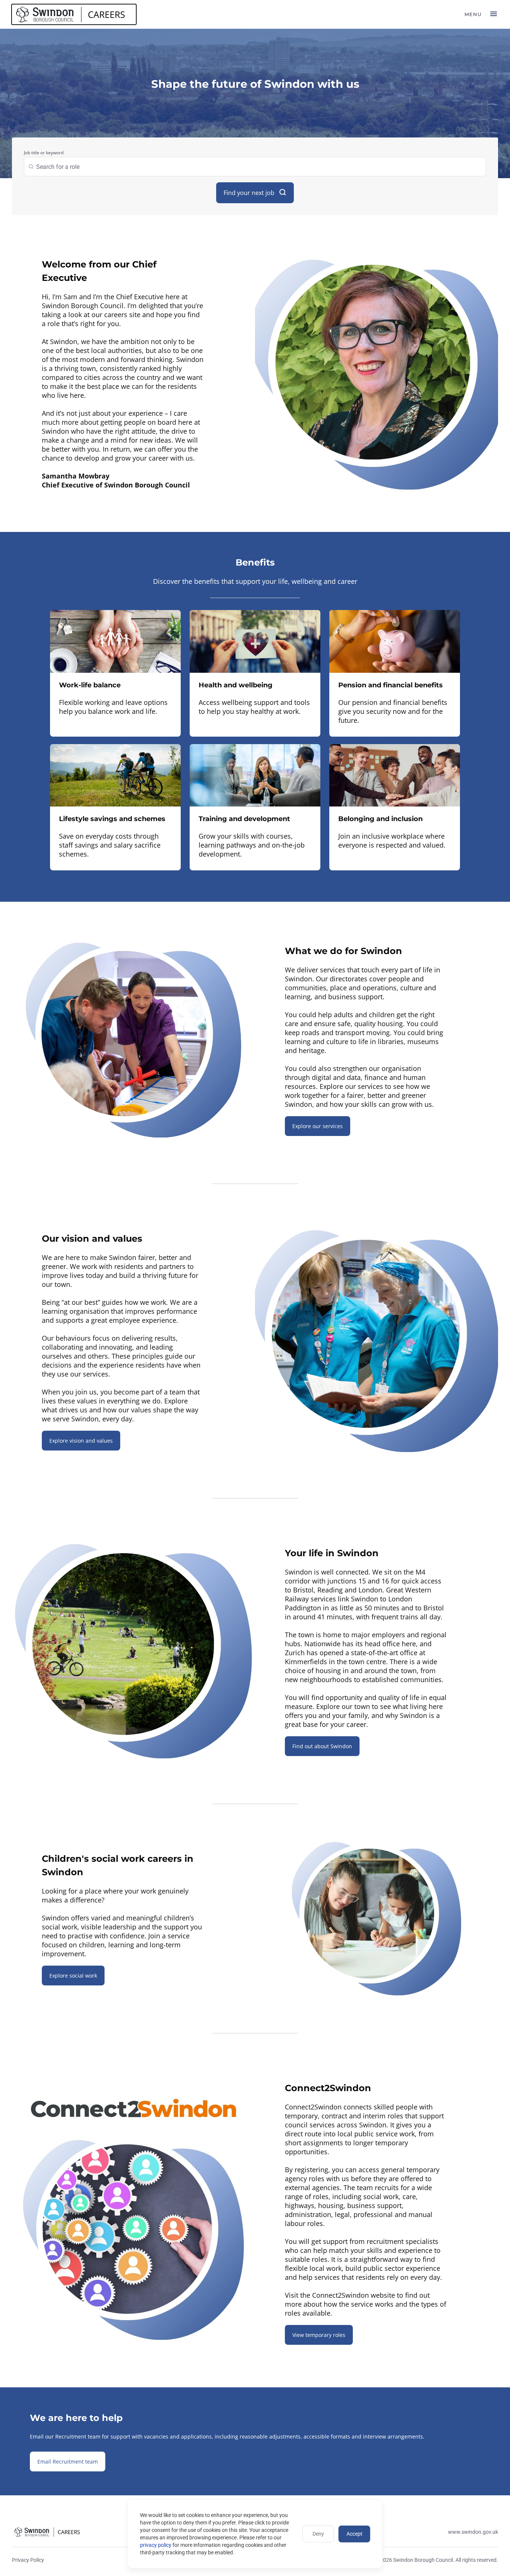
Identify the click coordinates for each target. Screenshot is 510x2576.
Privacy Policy (28, 2560)
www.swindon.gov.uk (473, 2532)
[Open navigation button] (494, 14)
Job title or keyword (44, 153)
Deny (318, 2534)
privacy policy (156, 2545)
